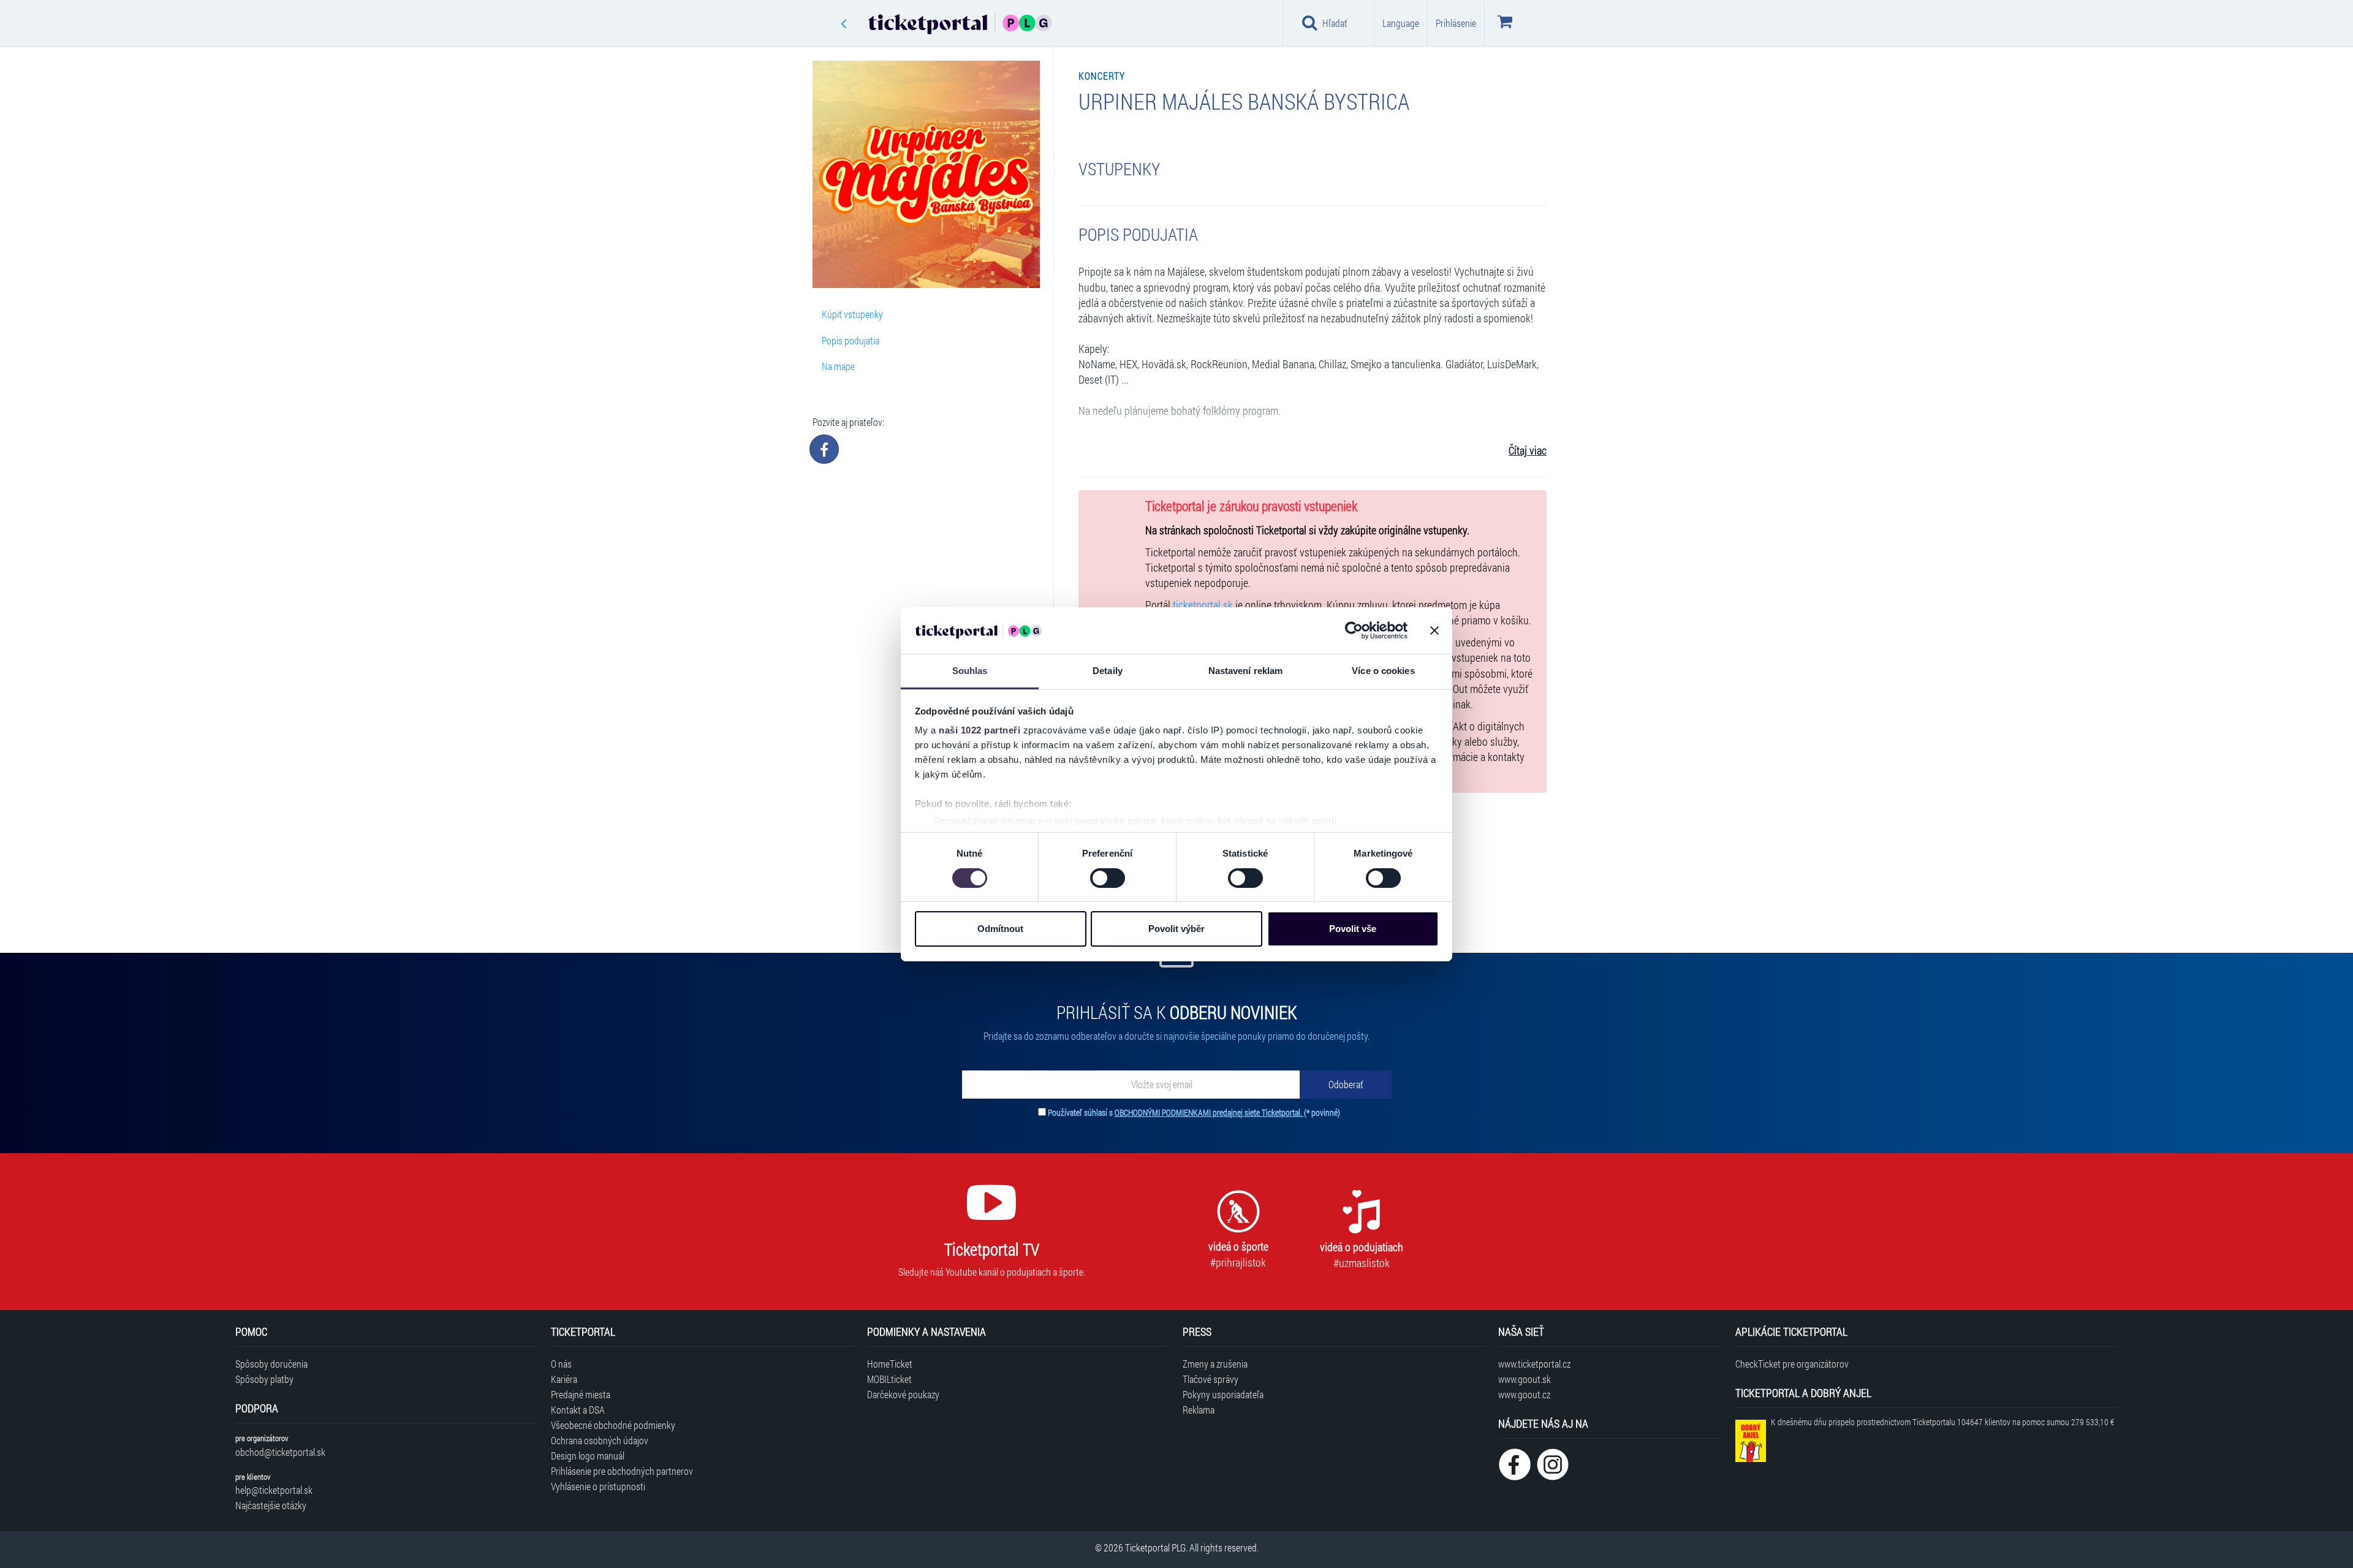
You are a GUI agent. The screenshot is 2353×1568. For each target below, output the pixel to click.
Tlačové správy (1211, 1379)
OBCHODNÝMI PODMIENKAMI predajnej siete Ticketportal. (1209, 1112)
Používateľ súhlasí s (1194, 1112)
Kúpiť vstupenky (852, 314)
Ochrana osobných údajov (600, 1440)
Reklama (1199, 1410)
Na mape (838, 366)
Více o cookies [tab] (1383, 671)
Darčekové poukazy (903, 1394)
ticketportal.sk (1203, 605)
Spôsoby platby (264, 1379)
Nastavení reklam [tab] (1246, 671)
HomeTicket (890, 1364)
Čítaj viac (1528, 451)
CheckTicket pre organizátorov (1792, 1364)
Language (1401, 23)
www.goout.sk (1525, 1379)
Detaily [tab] (1108, 671)
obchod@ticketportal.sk (280, 1452)
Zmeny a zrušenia (1215, 1364)
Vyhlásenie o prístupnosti (598, 1486)
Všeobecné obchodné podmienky (613, 1425)
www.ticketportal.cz (1534, 1364)
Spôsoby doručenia (271, 1364)
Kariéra (564, 1379)
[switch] (1108, 878)
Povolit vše (1353, 929)
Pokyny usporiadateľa (1223, 1394)
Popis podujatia (851, 340)
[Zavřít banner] (1434, 631)
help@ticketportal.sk (274, 1490)
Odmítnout (1000, 929)
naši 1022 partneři (979, 730)
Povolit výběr (1176, 929)
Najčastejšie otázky (271, 1505)
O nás (561, 1364)
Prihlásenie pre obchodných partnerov (622, 1471)
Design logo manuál (588, 1456)
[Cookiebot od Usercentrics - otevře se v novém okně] (1354, 631)
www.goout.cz (1524, 1394)
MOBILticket (889, 1379)
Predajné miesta (581, 1394)
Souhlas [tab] (970, 671)
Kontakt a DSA (578, 1410)
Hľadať (1335, 23)
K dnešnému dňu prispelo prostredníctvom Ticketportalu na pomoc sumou (1942, 1422)
